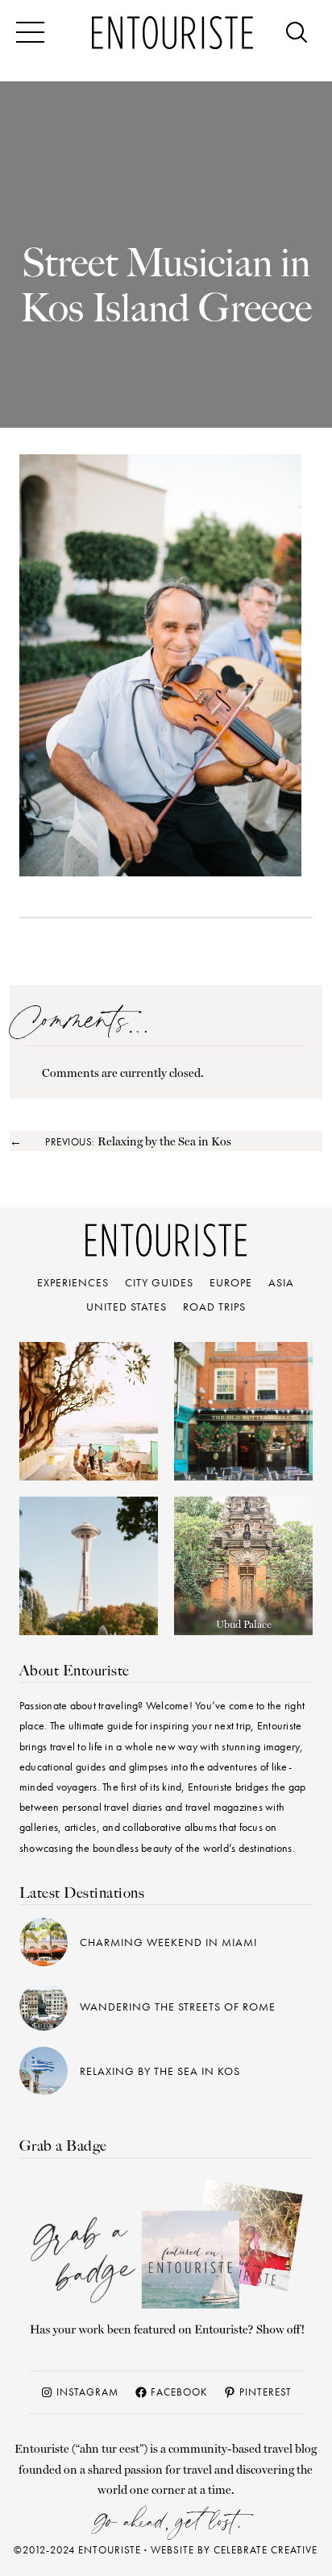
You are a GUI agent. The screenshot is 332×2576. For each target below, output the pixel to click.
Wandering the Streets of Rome (178, 2007)
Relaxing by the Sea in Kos (160, 2071)
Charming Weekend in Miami (168, 1942)
